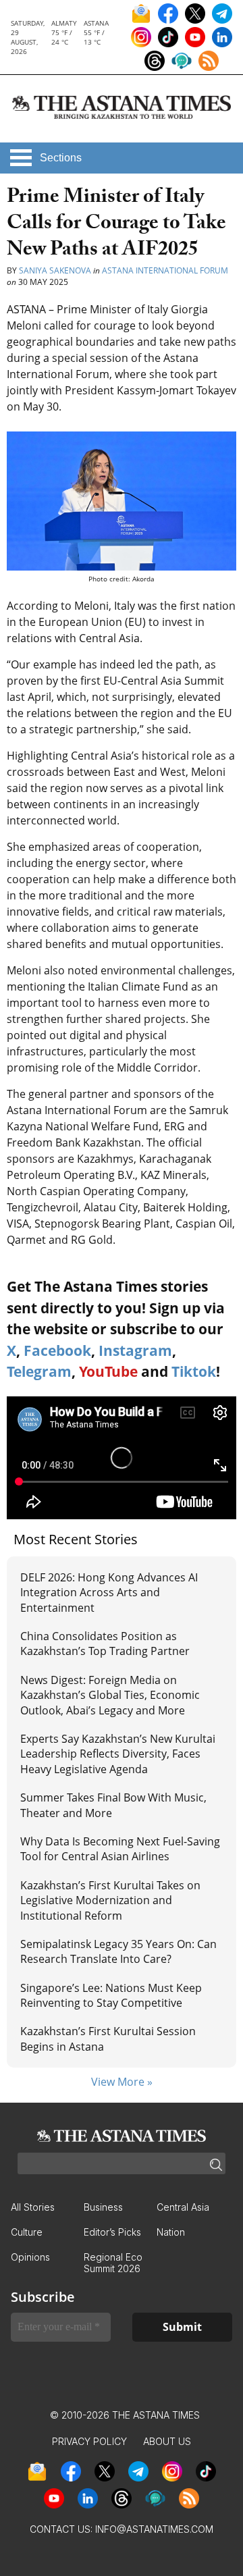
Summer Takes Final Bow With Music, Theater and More (113, 1805)
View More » (122, 2082)
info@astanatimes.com (154, 2529)
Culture (27, 2232)
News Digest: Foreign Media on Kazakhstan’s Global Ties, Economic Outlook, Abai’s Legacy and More (110, 1695)
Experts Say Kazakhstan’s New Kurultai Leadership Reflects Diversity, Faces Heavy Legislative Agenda (118, 1754)
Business (103, 2207)
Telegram (39, 1371)
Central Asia (183, 2207)
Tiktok (194, 1371)
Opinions (30, 2257)
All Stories (33, 2207)
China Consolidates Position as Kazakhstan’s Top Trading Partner (105, 1644)
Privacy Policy (89, 2441)
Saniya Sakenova (55, 270)
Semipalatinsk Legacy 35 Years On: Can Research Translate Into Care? (118, 1951)
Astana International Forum (165, 270)
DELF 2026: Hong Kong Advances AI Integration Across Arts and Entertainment (109, 1593)
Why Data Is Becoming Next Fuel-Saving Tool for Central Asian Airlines (120, 1849)
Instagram (135, 1350)
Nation (171, 2232)
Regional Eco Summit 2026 (113, 2263)
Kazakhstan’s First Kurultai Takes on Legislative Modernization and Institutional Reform (110, 1900)
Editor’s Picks (112, 2232)
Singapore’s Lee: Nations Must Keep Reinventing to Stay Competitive (111, 1995)
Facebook (57, 1350)
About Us (167, 2441)
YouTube (108, 1371)
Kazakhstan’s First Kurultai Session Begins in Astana (108, 2039)
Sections (61, 158)
